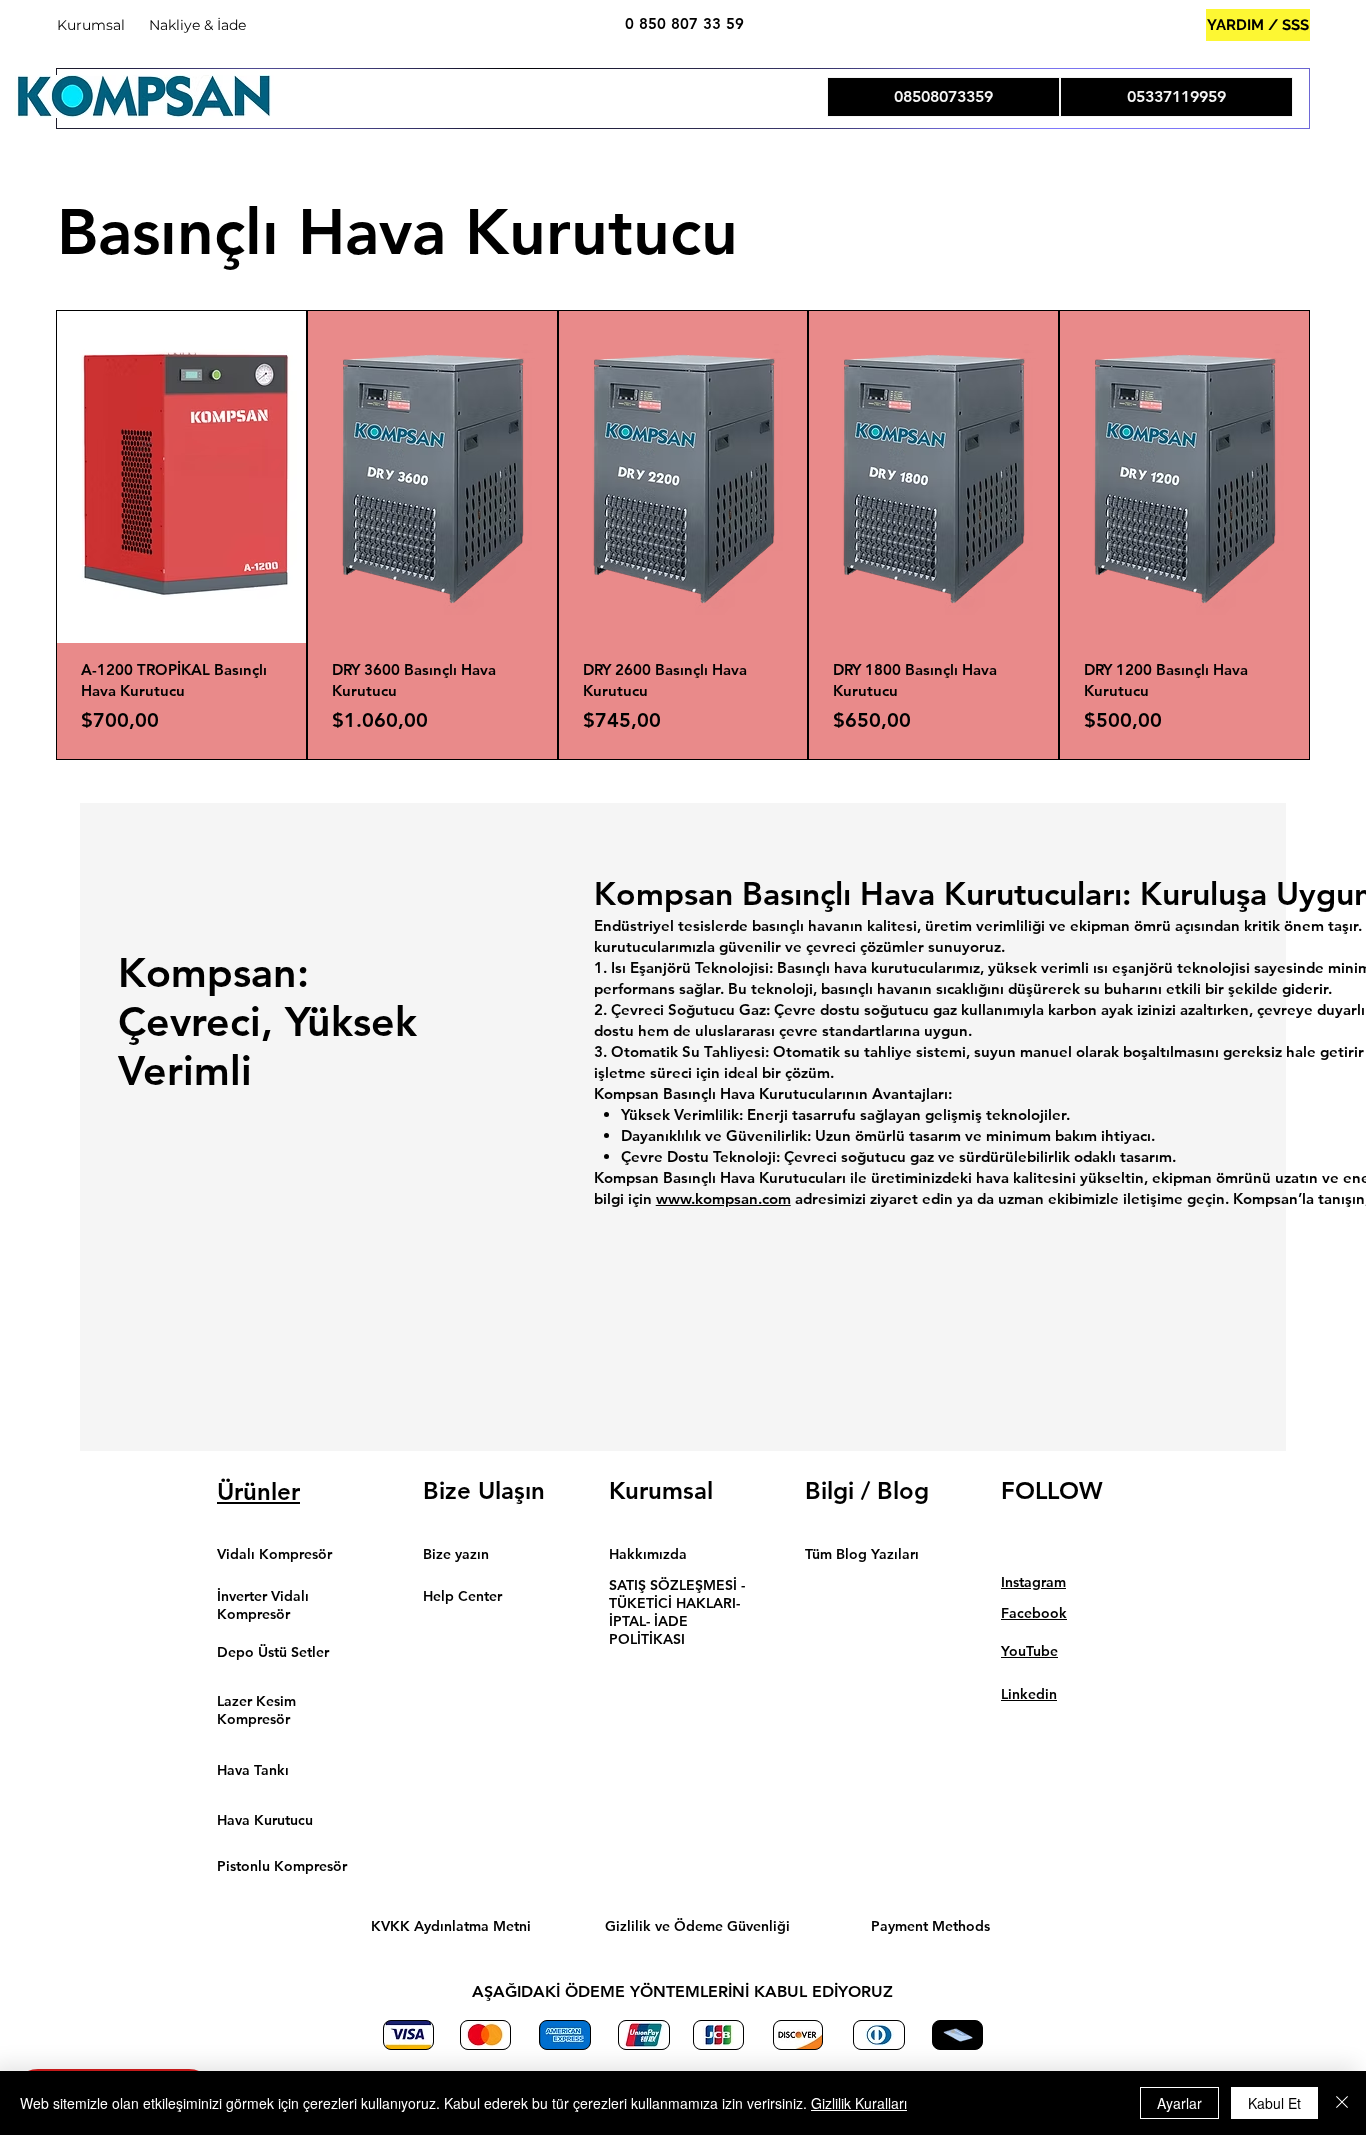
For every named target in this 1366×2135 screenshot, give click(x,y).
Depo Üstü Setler (273, 1652)
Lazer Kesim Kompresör (256, 1710)
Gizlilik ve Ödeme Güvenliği (697, 1926)
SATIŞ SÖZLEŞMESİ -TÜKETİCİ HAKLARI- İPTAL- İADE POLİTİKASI (677, 1612)
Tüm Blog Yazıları (862, 1554)
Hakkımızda (648, 1554)
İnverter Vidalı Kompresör (263, 1605)
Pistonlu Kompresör (282, 1866)
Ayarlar (1179, 2103)
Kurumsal (91, 25)
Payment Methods (930, 1926)
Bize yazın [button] (456, 1554)
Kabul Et (1274, 2103)
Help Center (464, 1596)
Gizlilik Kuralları (859, 2103)
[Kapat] (1342, 2103)
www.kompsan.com (723, 1198)
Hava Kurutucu (265, 1820)
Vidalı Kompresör (274, 1554)
